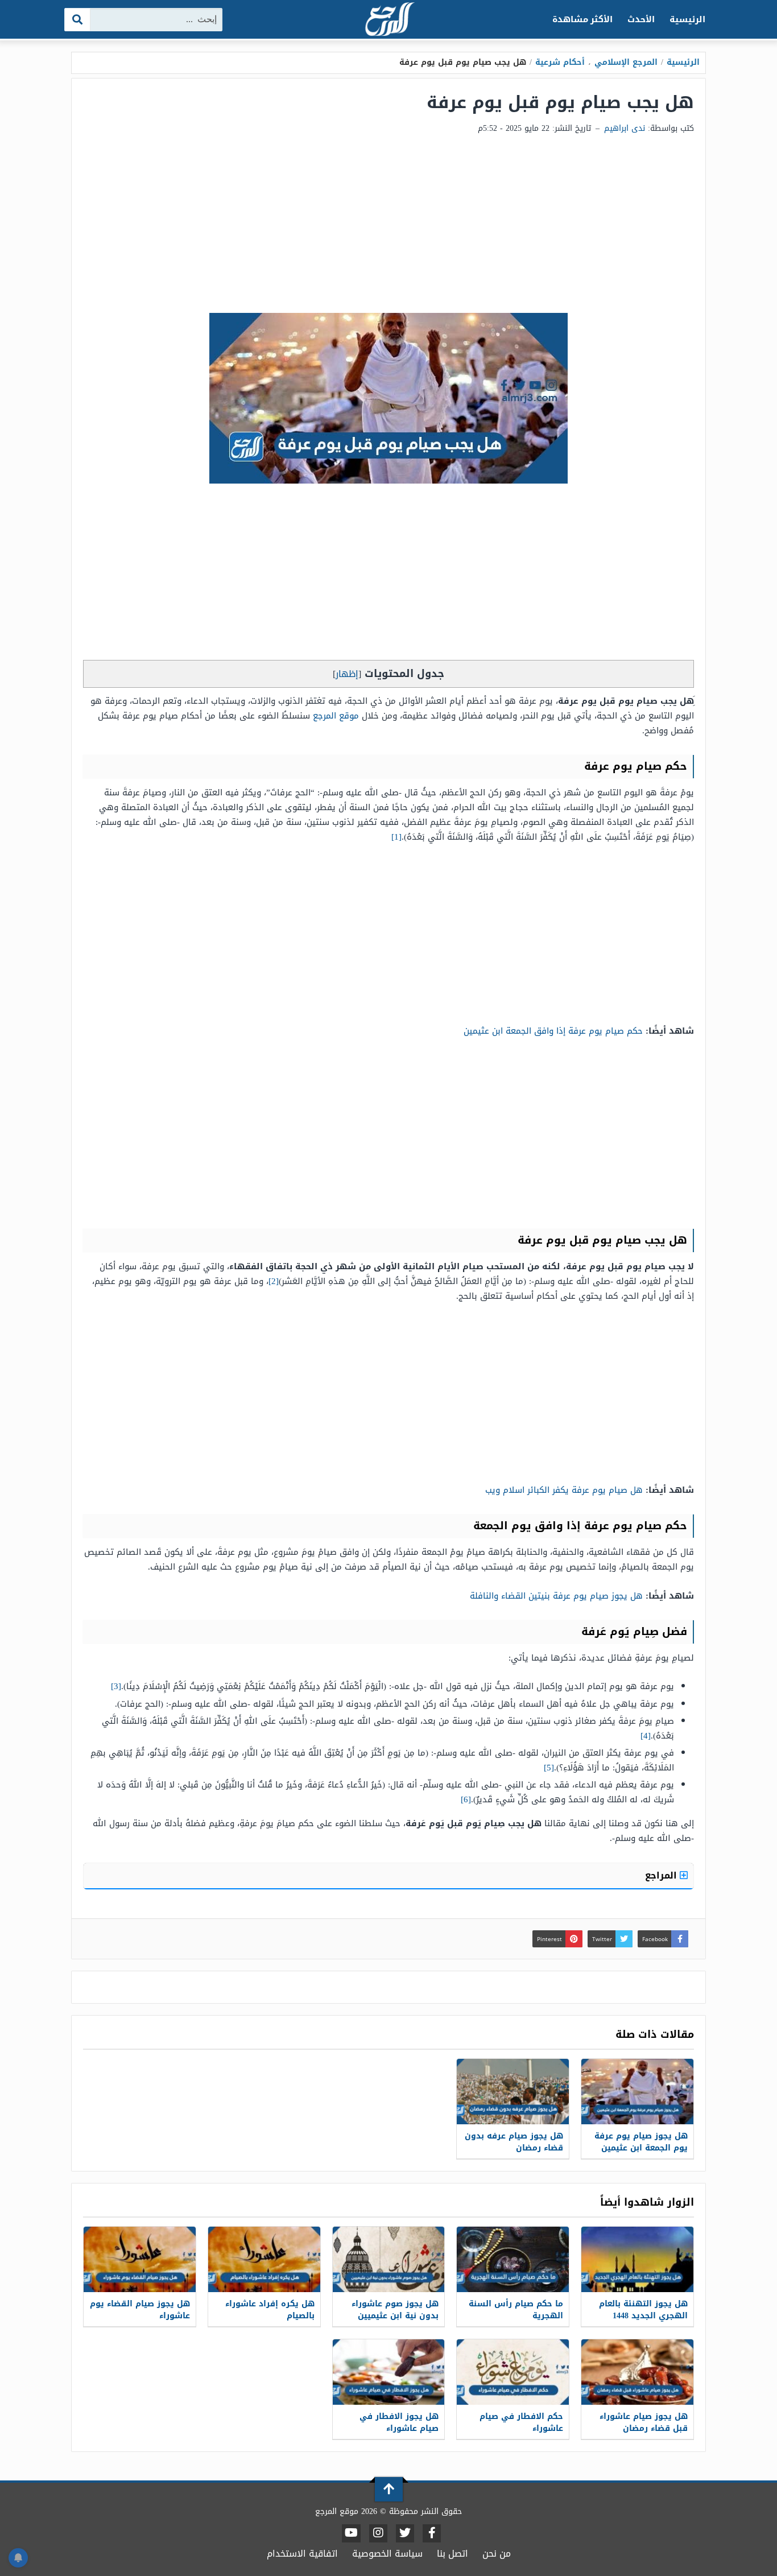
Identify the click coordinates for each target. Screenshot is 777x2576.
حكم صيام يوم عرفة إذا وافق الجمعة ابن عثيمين (553, 1031)
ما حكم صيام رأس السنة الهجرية (516, 2310)
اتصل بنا (452, 2554)
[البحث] (78, 20)
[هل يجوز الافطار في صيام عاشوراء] (389, 2372)
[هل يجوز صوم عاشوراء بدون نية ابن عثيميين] (389, 2259)
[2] (274, 1281)
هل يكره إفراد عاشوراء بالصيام (270, 2310)
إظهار (347, 674)
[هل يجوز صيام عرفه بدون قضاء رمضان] (513, 2092)
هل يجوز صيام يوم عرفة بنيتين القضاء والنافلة (556, 1596)
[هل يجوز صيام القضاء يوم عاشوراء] (140, 2259)
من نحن (497, 2554)
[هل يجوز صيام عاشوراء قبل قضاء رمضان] (637, 2372)
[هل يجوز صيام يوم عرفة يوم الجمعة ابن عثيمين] (637, 2092)
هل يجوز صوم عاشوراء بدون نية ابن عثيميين (395, 2310)
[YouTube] (351, 2533)
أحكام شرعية (560, 62)
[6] (466, 1799)
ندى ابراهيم (625, 128)
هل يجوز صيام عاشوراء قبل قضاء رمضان (644, 2422)
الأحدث (641, 19)
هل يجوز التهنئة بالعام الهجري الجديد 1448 (643, 2310)
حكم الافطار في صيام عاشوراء (521, 2422)
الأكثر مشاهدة (583, 19)
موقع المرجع (336, 716)
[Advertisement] (388, 228)
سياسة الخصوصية (387, 2554)
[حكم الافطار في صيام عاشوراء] (513, 2372)
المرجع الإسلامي (626, 62)
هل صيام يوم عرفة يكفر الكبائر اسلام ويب (564, 1490)
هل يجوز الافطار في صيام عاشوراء (399, 2422)
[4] (646, 1736)
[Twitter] (405, 2533)
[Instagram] (378, 2533)
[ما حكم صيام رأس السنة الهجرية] (513, 2259)
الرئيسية (687, 19)
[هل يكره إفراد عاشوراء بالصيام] (264, 2259)
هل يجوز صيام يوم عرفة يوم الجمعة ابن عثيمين (641, 2142)
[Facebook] (432, 2533)
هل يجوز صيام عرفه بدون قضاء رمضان (514, 2142)
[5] (549, 1768)
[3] (116, 1686)
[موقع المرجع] (388, 20)
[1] (396, 837)
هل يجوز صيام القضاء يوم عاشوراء (140, 2310)
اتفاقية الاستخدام (302, 2554)
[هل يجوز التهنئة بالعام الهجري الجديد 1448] (637, 2259)
